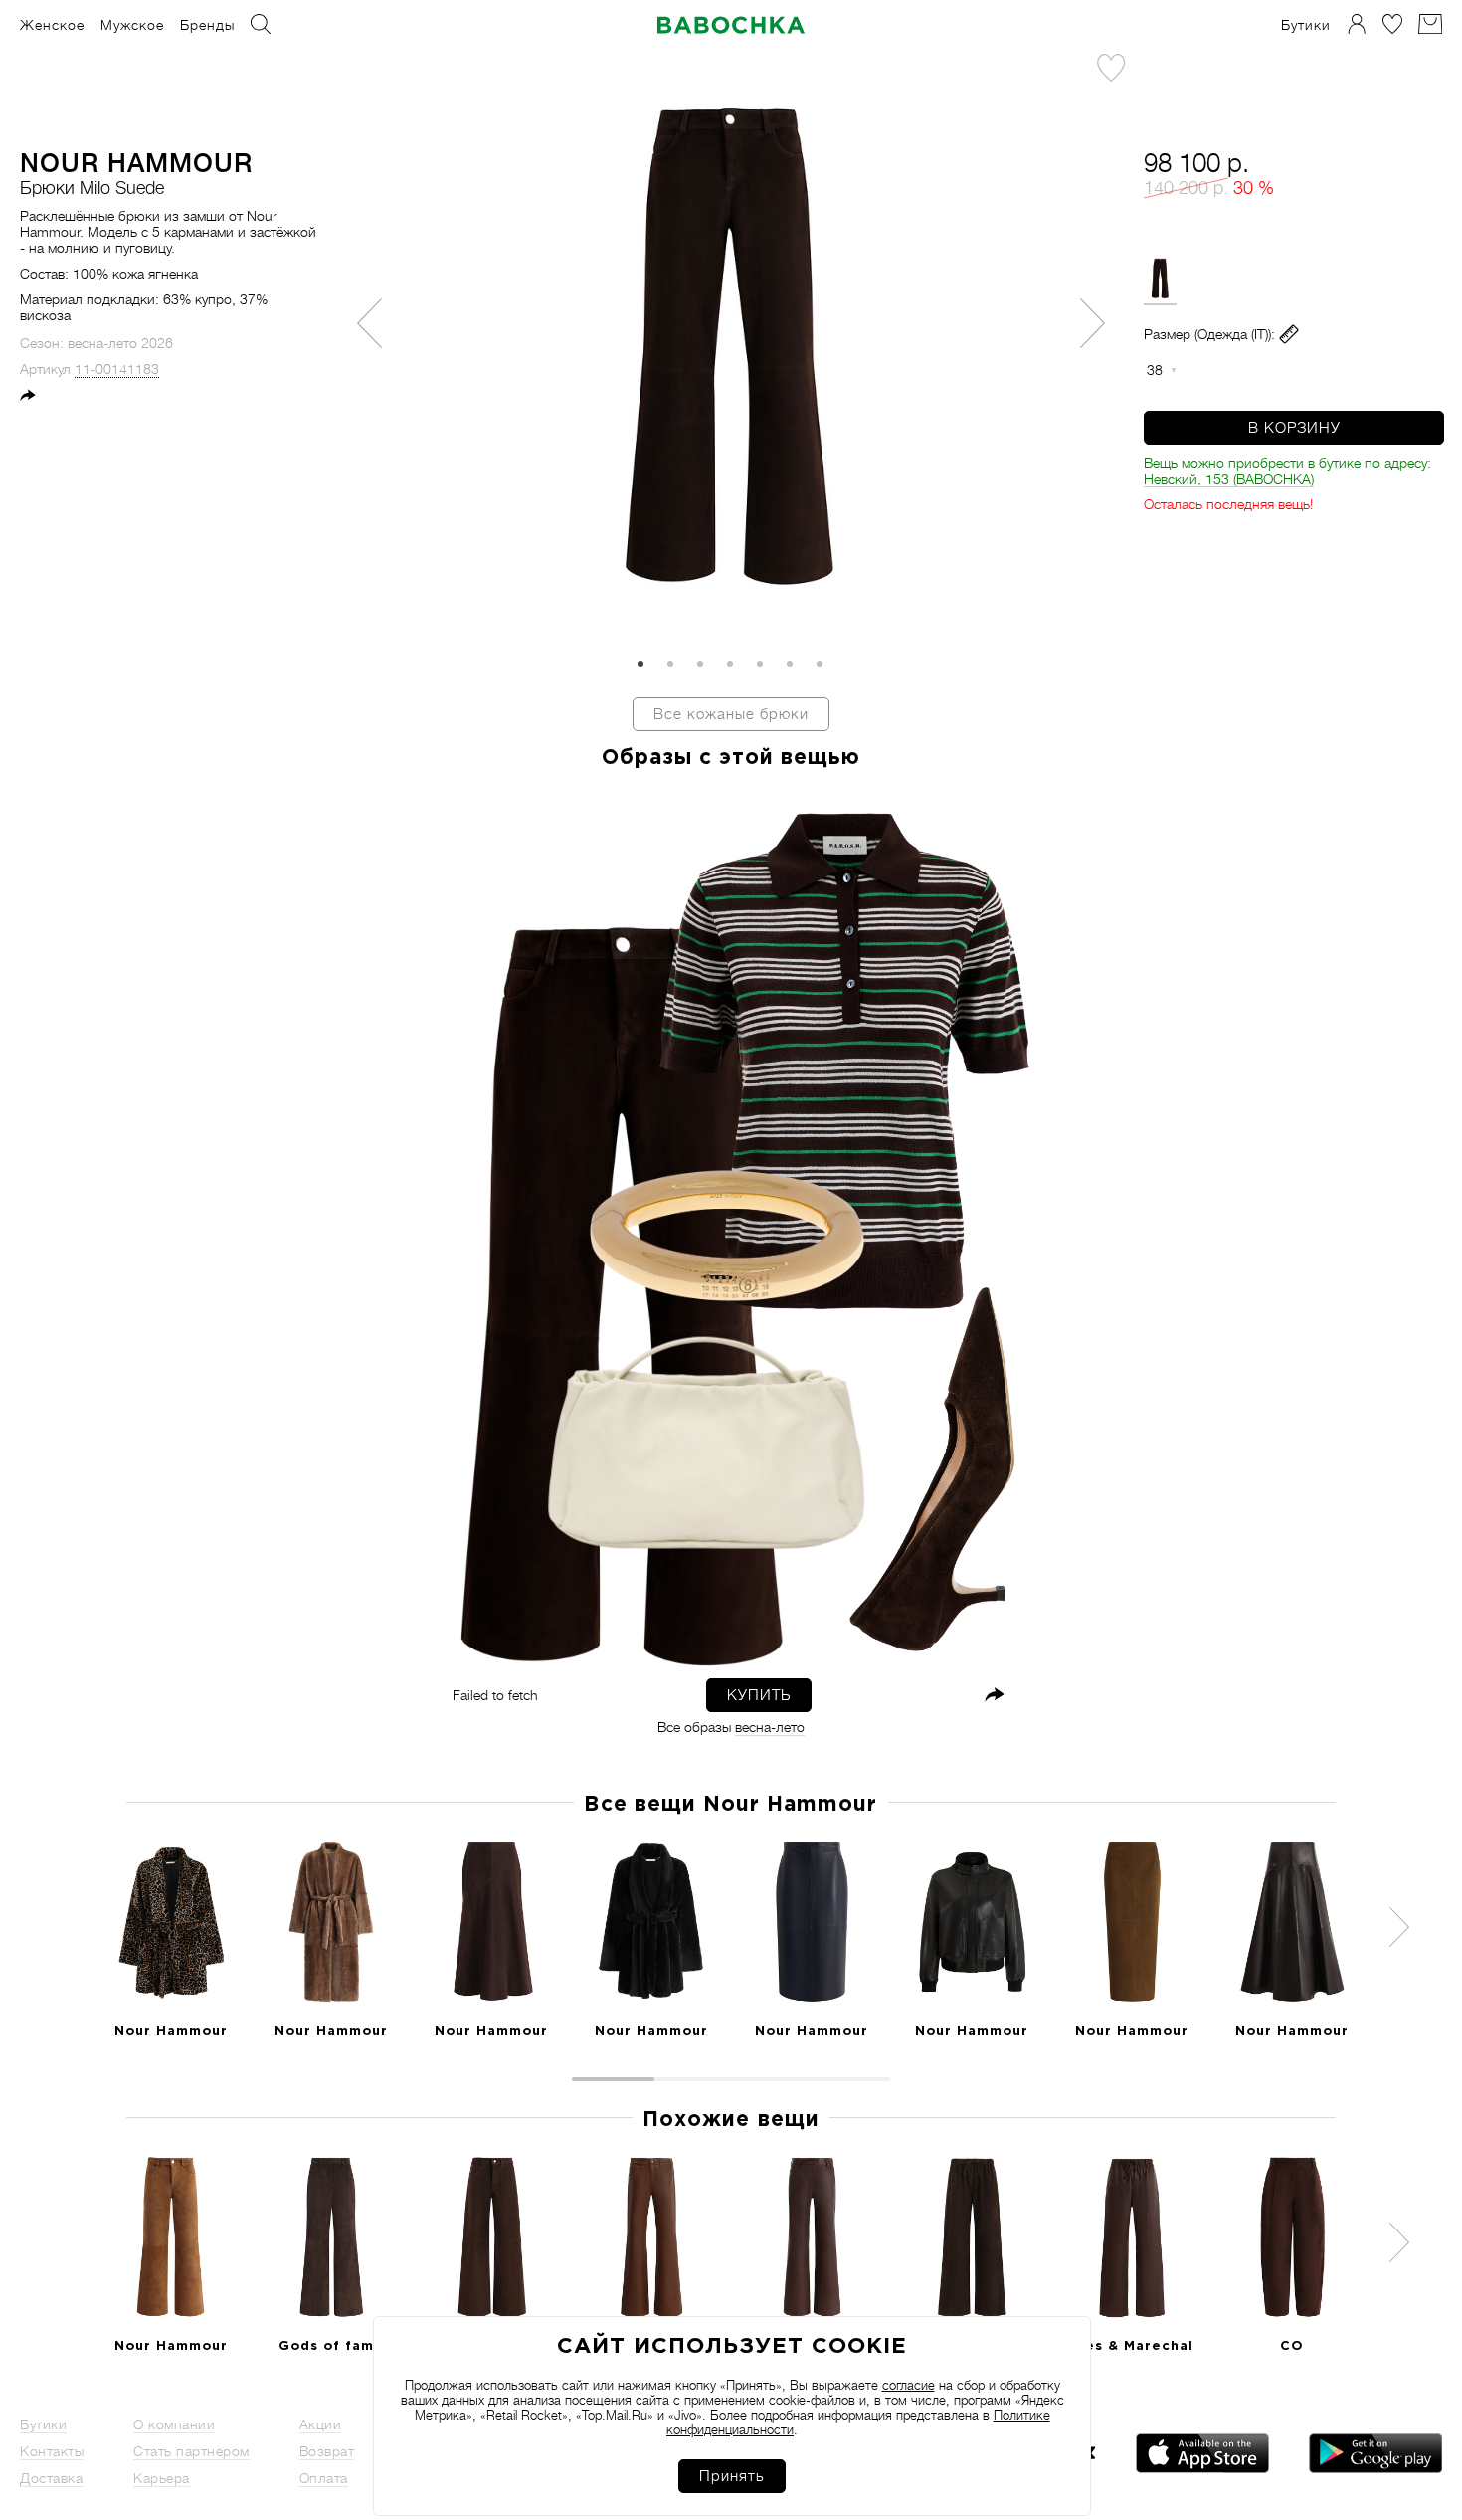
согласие (909, 2385)
